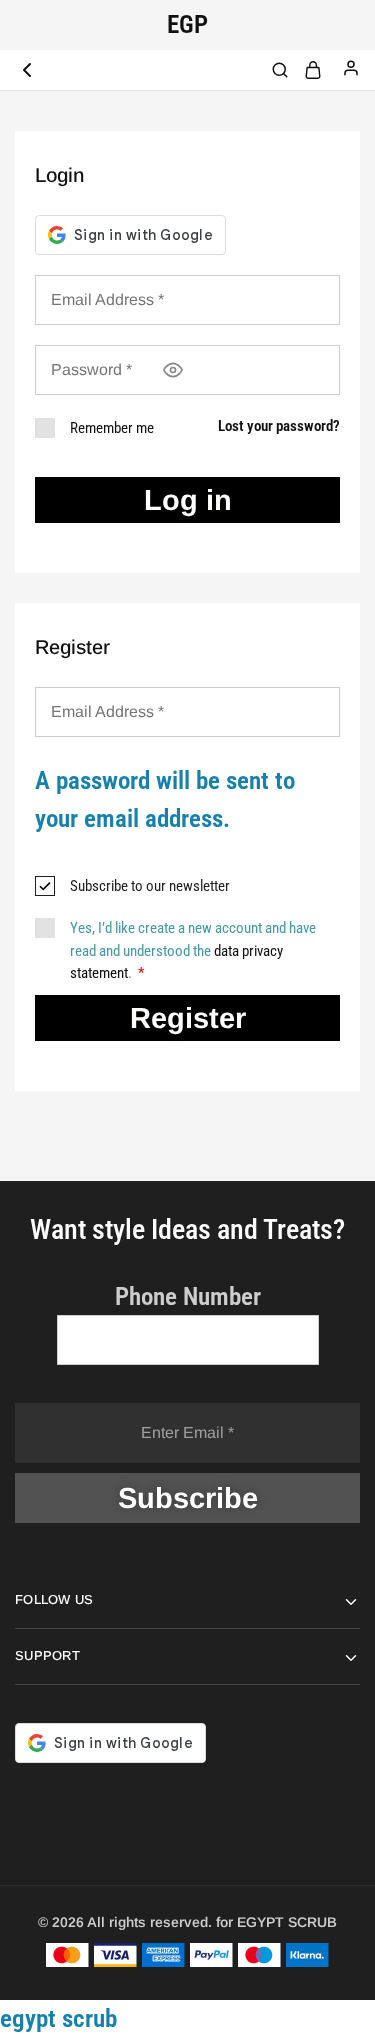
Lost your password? (279, 426)
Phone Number (188, 1296)
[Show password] (172, 370)
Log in (188, 500)
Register (188, 1018)
